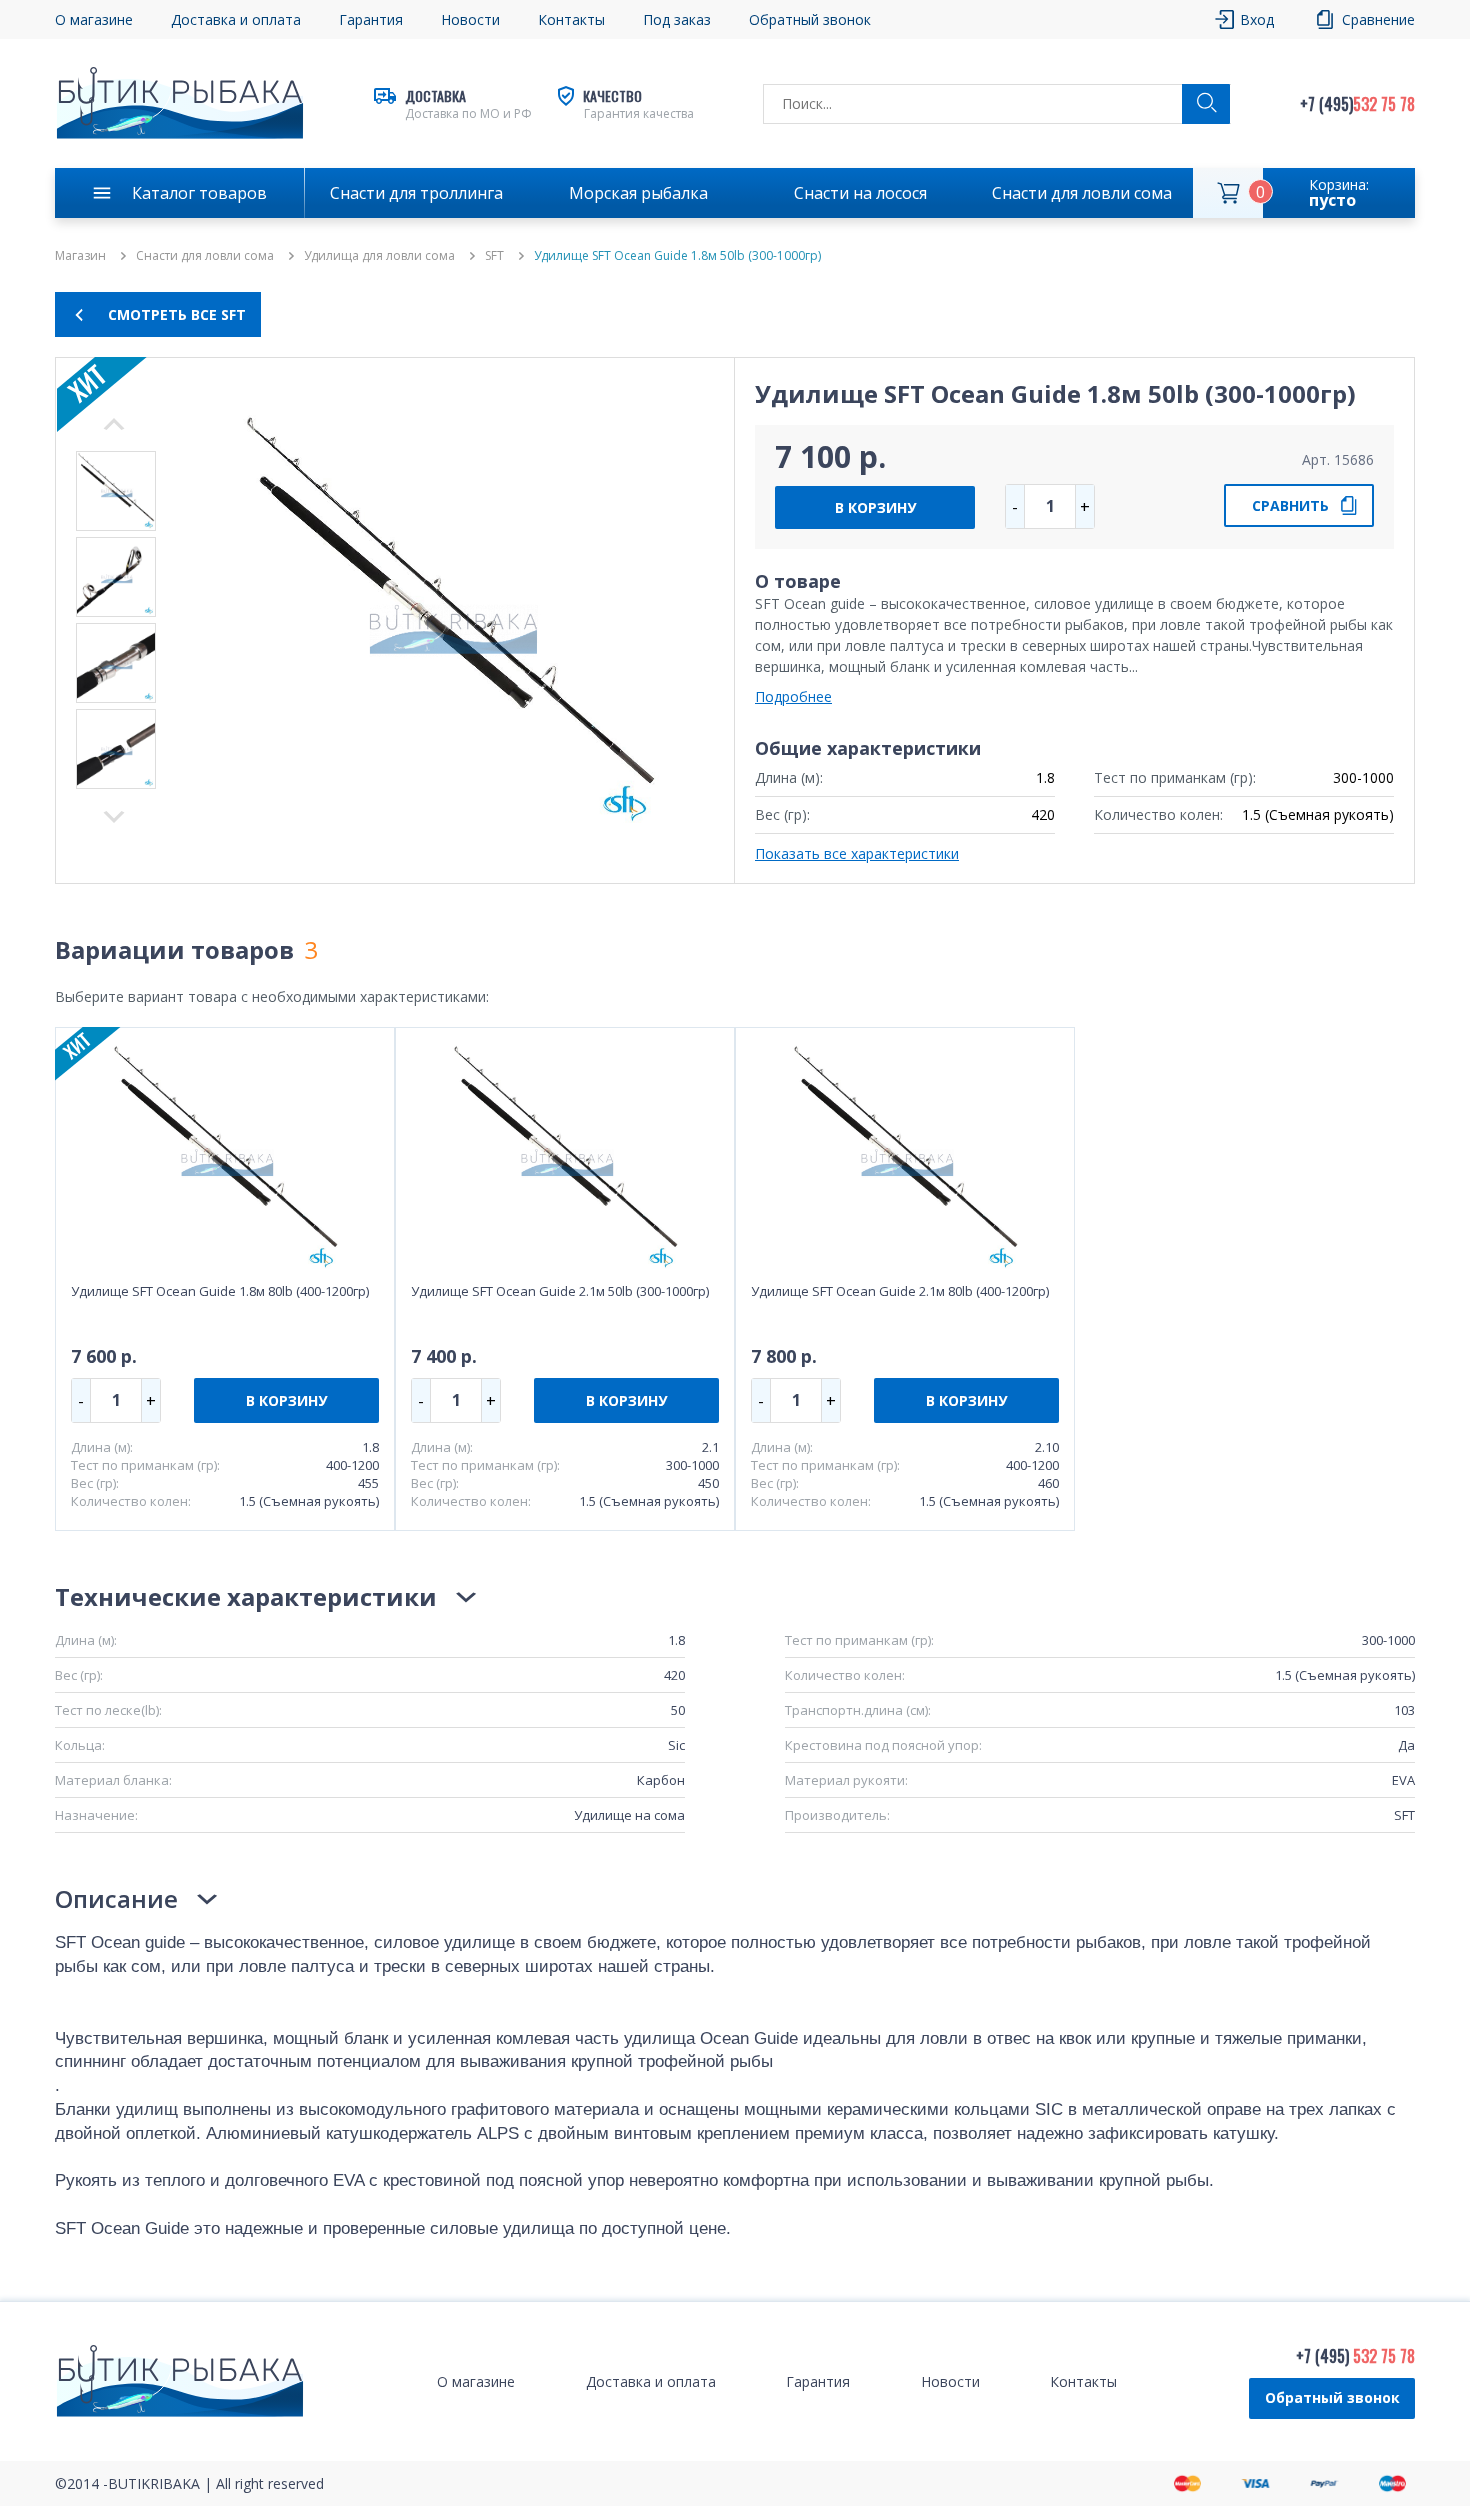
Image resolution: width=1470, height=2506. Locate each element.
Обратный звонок (1332, 2397)
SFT (494, 256)
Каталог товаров (199, 193)
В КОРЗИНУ (875, 507)
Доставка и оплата (236, 19)
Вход (1257, 19)
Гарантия (371, 19)
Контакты (571, 19)
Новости (470, 19)
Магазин (80, 256)
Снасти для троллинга (416, 193)
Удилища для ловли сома (379, 256)
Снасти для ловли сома (1082, 193)
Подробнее (793, 696)
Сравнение (1378, 19)
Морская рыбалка (638, 193)
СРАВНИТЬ (1290, 505)
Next (114, 424)
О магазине (94, 19)
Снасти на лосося (860, 193)
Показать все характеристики (857, 853)
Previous (114, 817)
